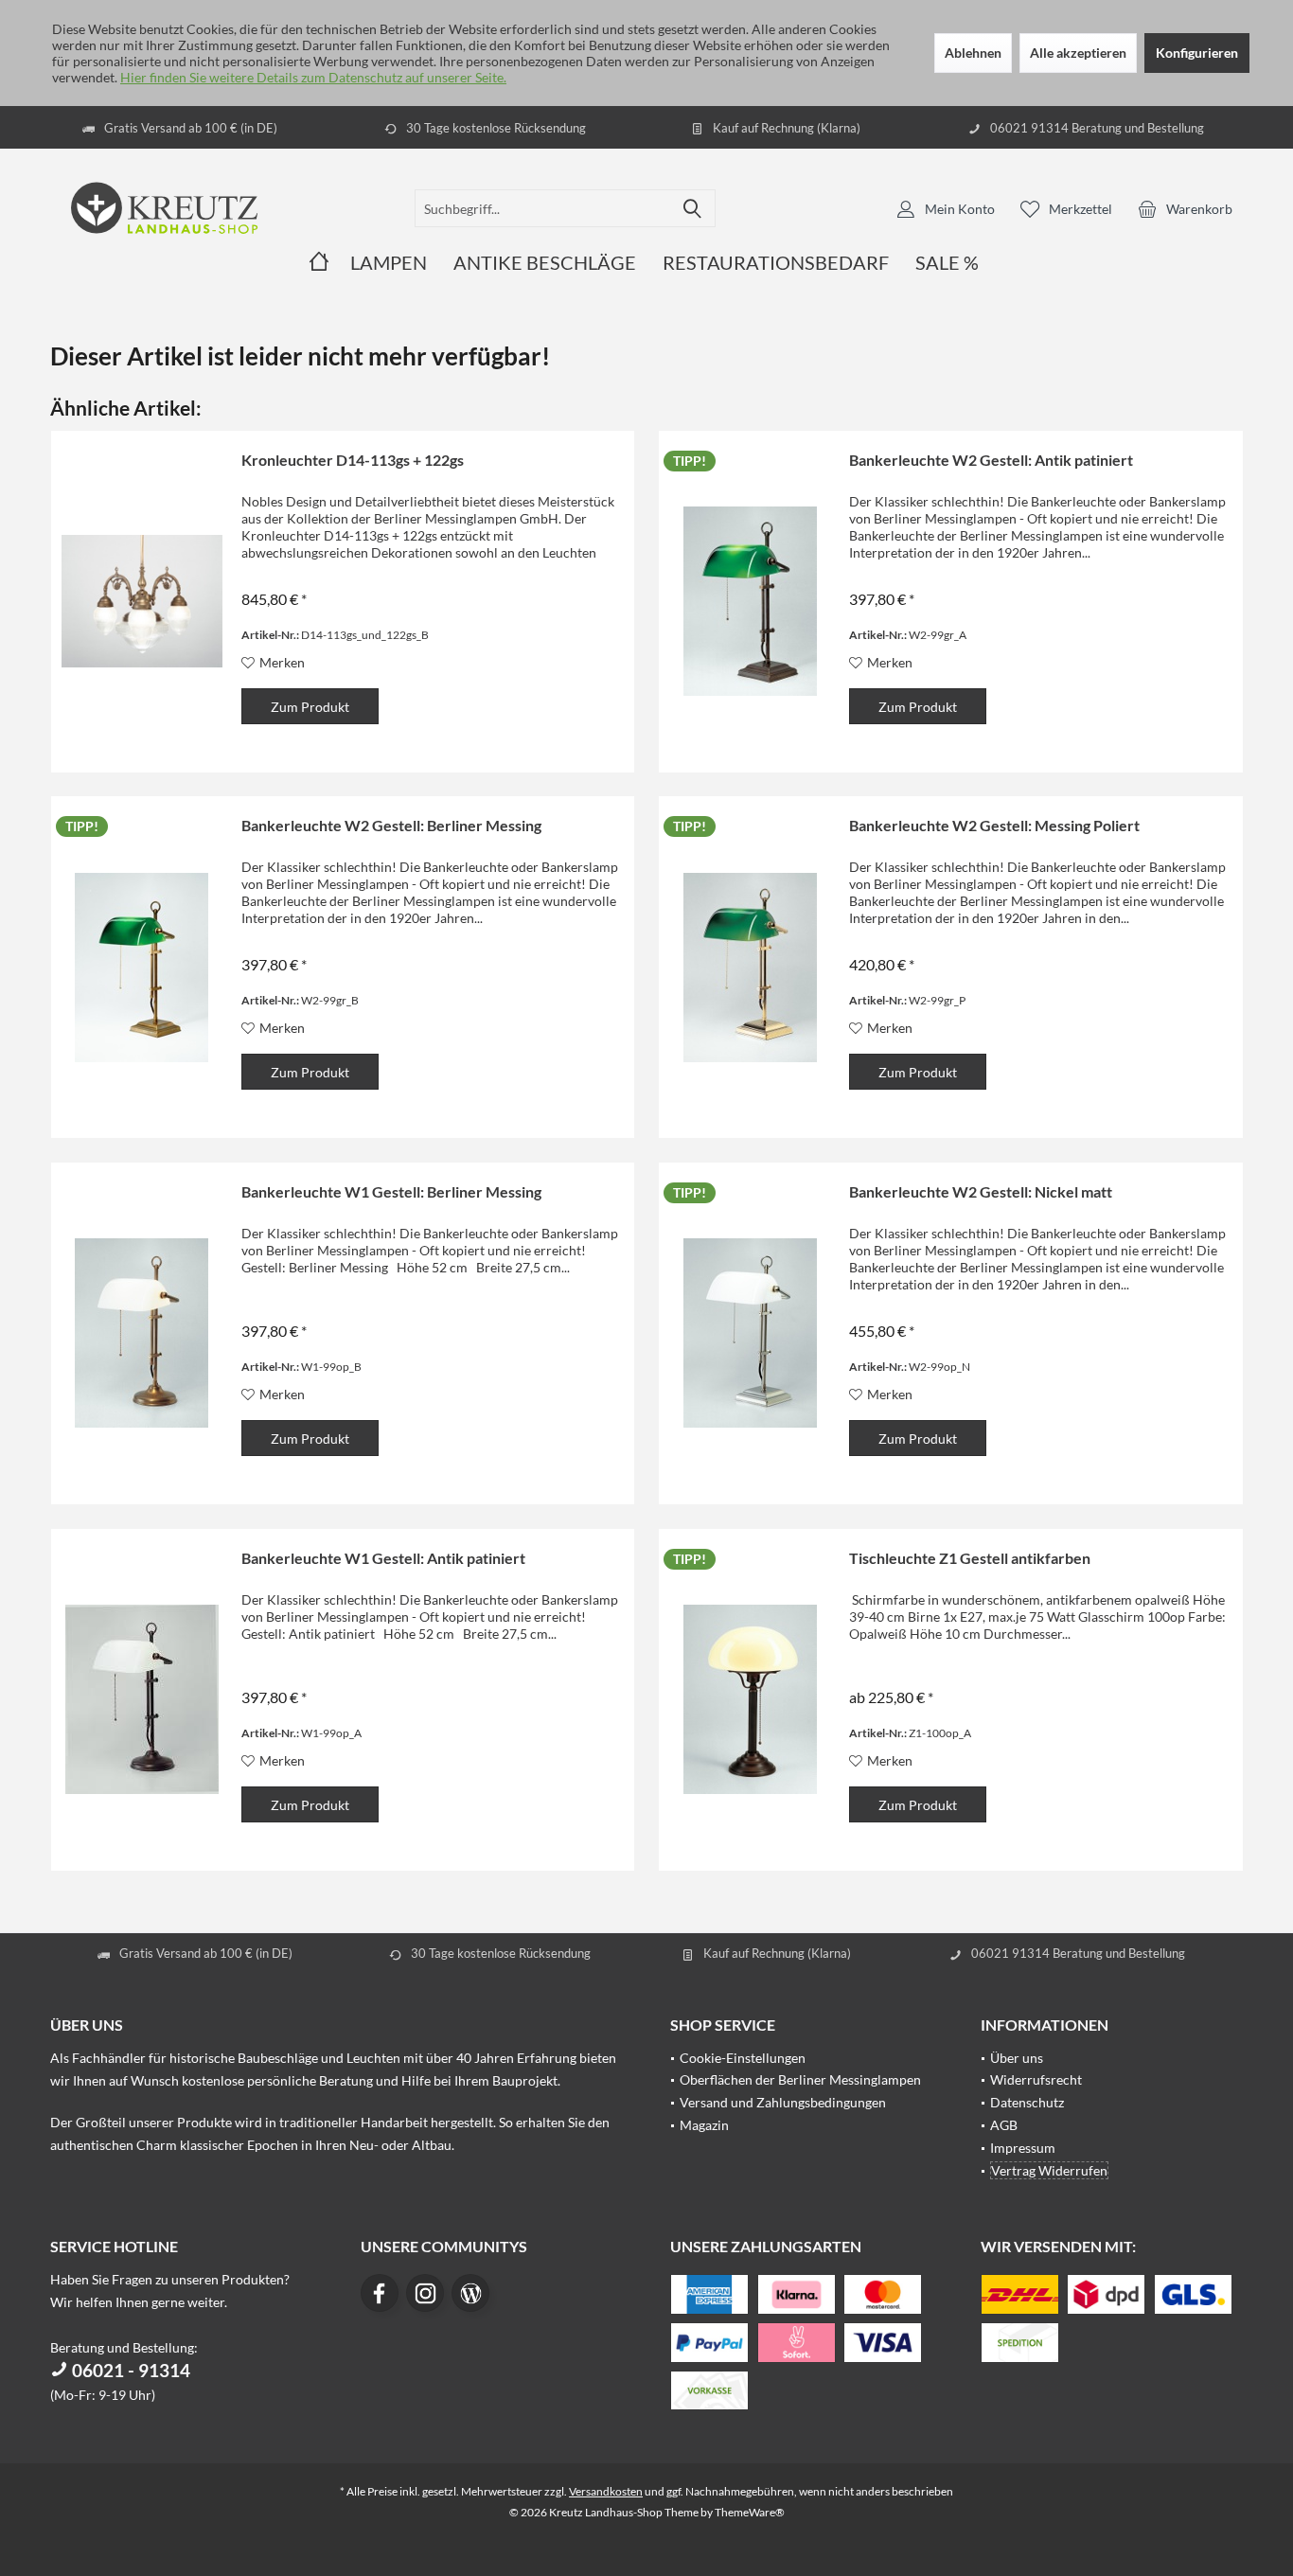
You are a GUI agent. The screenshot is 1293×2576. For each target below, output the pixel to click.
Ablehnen (973, 53)
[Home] (319, 263)
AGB (1004, 2125)
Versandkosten (606, 2491)
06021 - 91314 (129, 2370)
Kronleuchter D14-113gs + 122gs (353, 460)
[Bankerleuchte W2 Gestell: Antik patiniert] (750, 602)
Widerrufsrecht (1036, 2079)
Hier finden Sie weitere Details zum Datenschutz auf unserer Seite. (313, 77)
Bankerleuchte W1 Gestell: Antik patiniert (383, 1558)
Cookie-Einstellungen (743, 2058)
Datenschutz (1027, 2102)
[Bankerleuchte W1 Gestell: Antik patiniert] (142, 1700)
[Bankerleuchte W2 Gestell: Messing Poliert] (750, 967)
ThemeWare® (750, 2512)
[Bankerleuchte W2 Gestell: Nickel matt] (750, 1333)
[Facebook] (380, 2293)
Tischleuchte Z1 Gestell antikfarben (970, 1558)
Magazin (704, 2125)
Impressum (1023, 2148)
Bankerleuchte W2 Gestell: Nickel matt (981, 1191)
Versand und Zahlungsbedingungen (783, 2102)
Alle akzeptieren (1078, 53)
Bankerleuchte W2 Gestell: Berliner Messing (391, 825)
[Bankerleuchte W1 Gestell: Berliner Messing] (142, 1333)
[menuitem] (1185, 208)
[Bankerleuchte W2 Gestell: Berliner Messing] (142, 967)
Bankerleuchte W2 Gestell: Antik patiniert (991, 460)
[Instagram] (425, 2293)
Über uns (1017, 2058)
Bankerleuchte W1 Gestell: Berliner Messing (391, 1191)
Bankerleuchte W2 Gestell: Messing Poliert (994, 825)
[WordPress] (470, 2293)
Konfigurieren (1197, 53)
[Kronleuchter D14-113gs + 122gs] (142, 602)
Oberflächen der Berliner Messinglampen (800, 2079)
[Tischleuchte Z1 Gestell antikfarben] (750, 1700)
